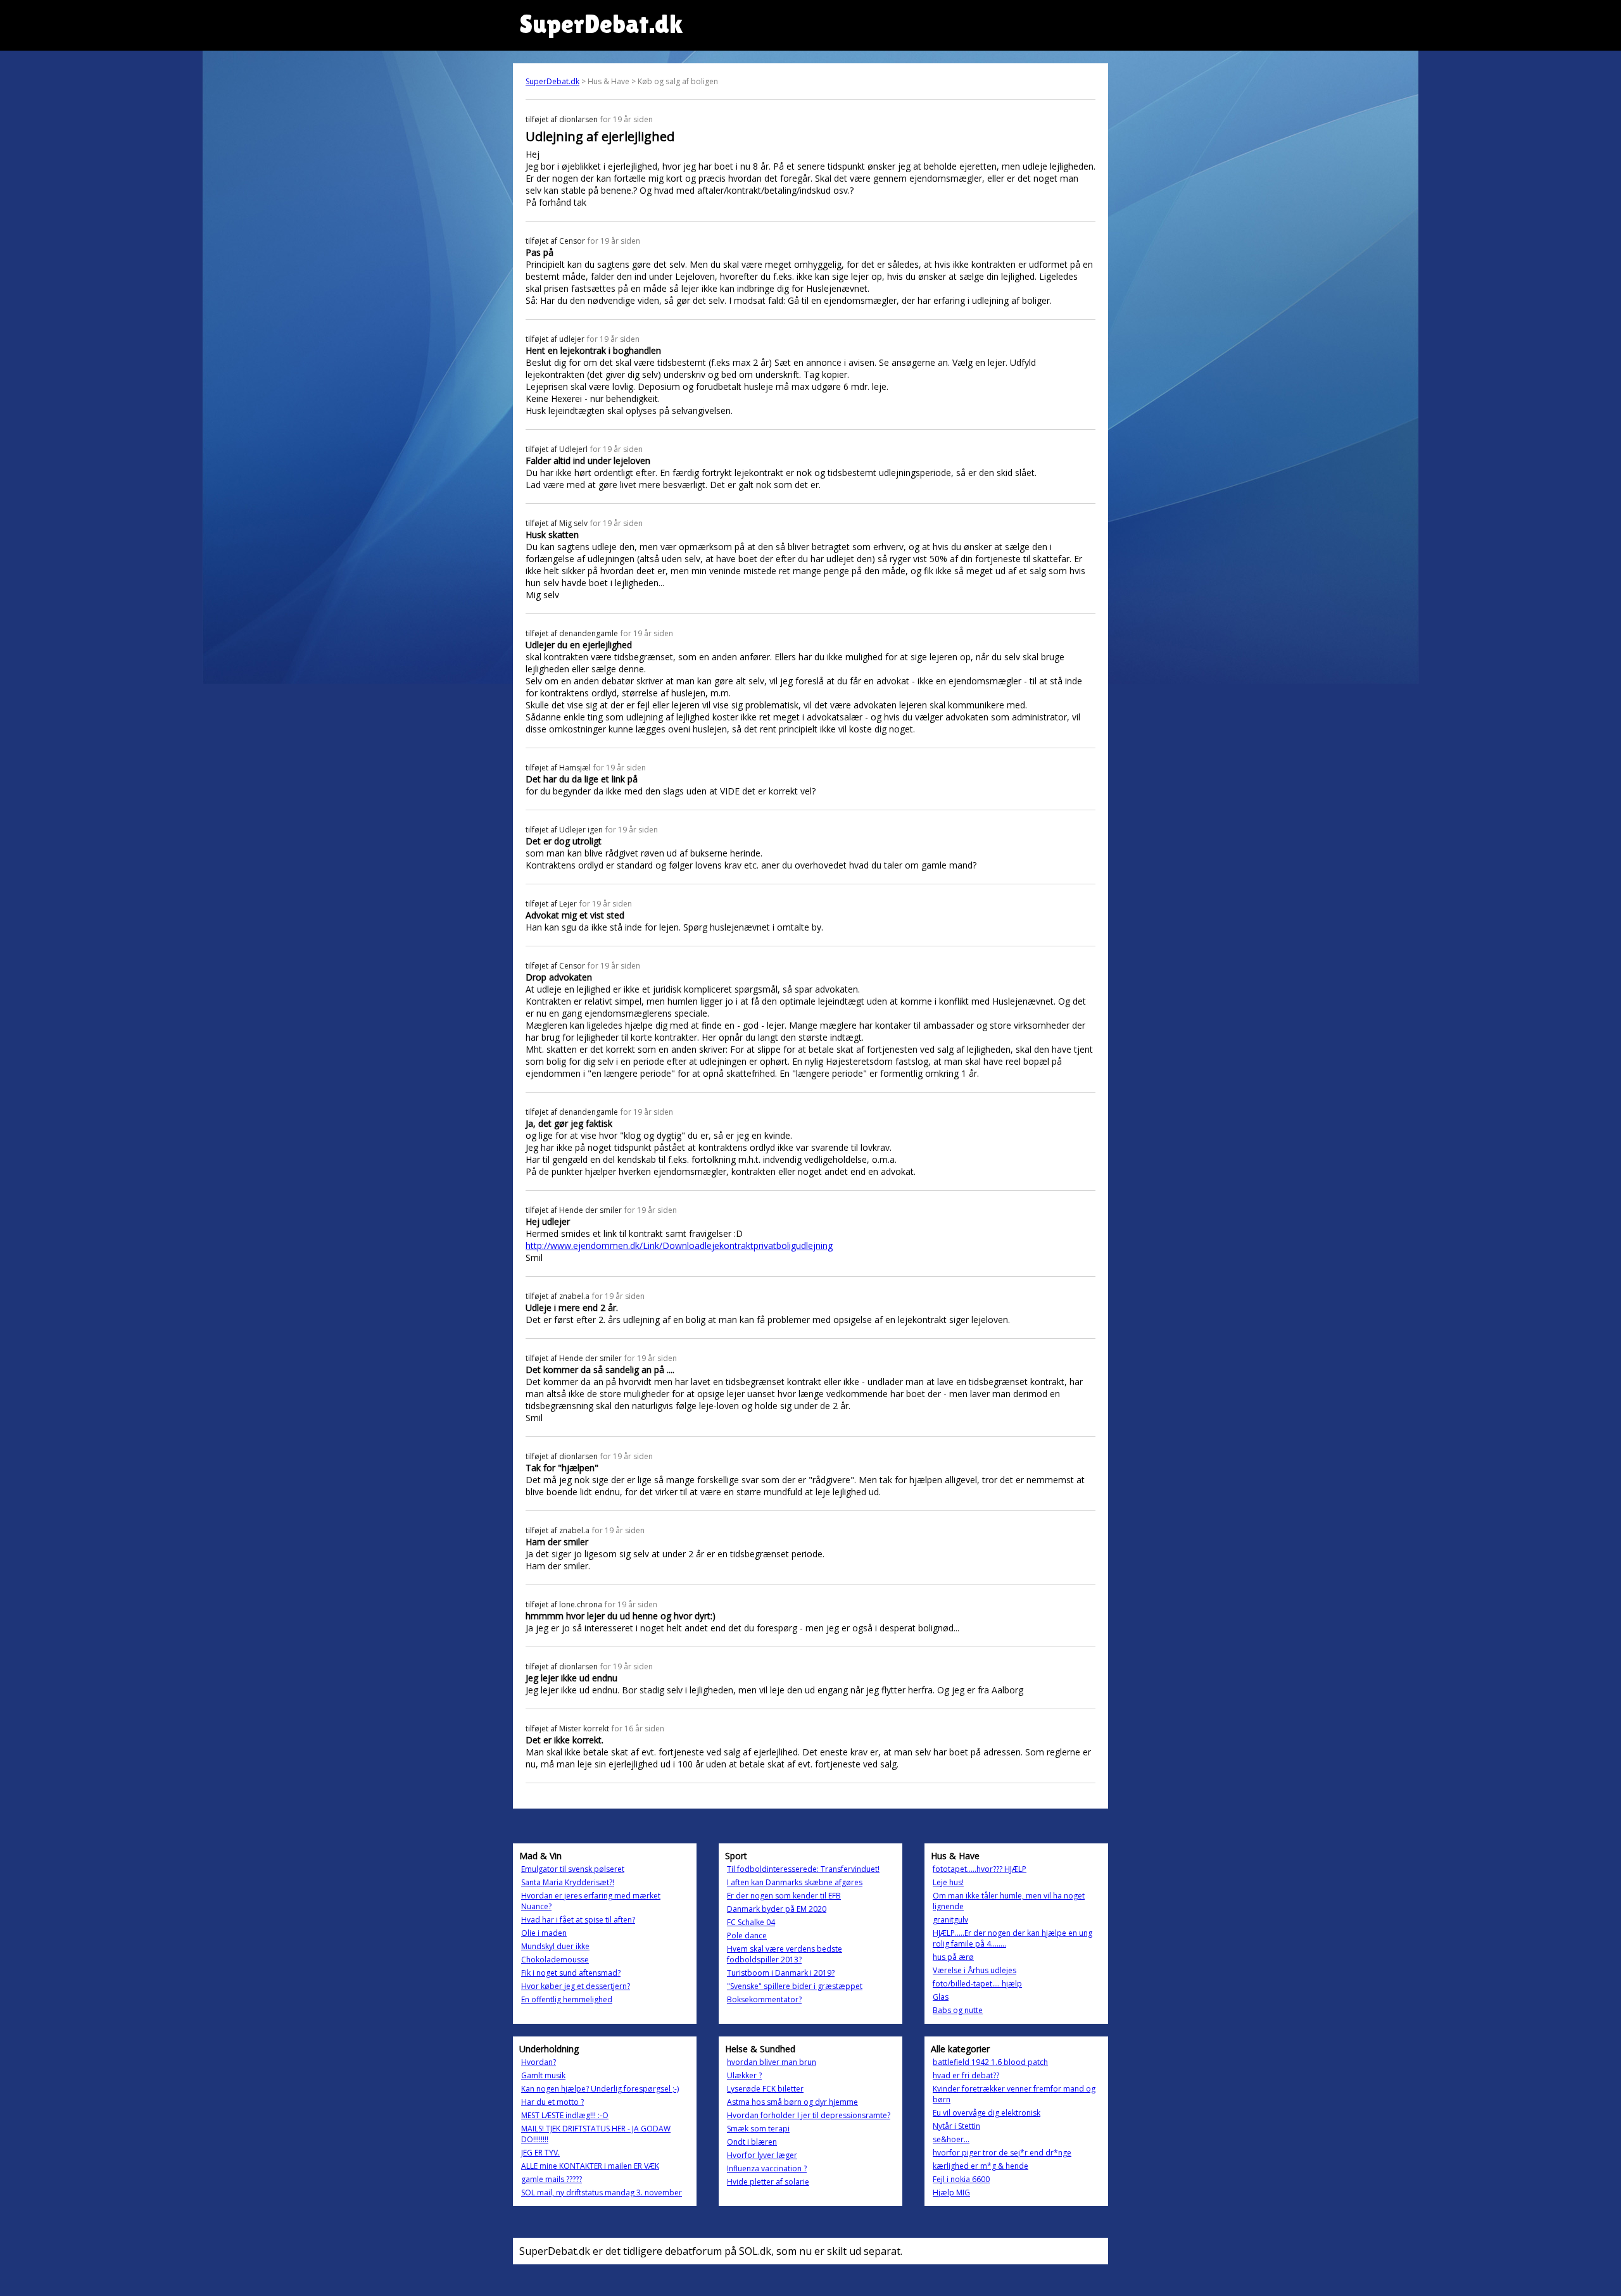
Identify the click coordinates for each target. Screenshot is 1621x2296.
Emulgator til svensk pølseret (573, 1869)
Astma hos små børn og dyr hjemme (792, 2102)
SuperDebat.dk (552, 81)
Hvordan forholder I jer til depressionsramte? (809, 2115)
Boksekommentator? (764, 1999)
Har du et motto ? (552, 2102)
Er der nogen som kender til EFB (784, 1896)
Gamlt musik (543, 2075)
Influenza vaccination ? (767, 2168)
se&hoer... (951, 2139)
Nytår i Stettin (956, 2126)
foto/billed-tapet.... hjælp (977, 1984)
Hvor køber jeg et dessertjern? (576, 1986)
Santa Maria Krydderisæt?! (568, 1882)
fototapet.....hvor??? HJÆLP (980, 1869)
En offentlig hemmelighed (567, 1999)
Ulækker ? (744, 2075)
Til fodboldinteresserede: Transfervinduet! (803, 1869)
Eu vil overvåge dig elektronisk (987, 2113)
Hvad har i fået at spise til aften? (578, 1920)
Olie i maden (544, 1933)
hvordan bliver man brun (772, 2062)
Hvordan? (539, 2062)
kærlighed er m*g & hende (981, 2166)
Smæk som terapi (758, 2129)
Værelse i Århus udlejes (974, 1970)
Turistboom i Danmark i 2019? (781, 1973)
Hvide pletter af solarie (768, 2182)
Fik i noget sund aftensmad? (571, 1973)
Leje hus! (948, 1882)
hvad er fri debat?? (966, 2075)
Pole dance (747, 1935)
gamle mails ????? (552, 2179)
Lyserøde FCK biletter (765, 2089)
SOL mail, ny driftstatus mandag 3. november (602, 2192)
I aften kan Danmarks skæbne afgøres (795, 1882)
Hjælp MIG (951, 2192)
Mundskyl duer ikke (555, 1946)
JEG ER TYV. (540, 2153)
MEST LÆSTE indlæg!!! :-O (565, 2115)
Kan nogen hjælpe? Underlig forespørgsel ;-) (600, 2089)
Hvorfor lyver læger (762, 2155)
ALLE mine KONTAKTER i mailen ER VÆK (590, 2166)
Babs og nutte (958, 2010)
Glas (941, 1997)
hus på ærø (953, 1957)
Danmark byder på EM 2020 (777, 1909)
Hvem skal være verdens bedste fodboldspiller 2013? (785, 1954)
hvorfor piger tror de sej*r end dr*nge (1002, 2153)
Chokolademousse (555, 1960)
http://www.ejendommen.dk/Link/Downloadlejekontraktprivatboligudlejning (679, 1245)
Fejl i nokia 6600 (961, 2179)
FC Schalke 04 (751, 1922)
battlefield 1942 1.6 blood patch (990, 2062)
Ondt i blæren (752, 2142)
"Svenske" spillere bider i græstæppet (795, 1986)
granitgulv (950, 1920)
